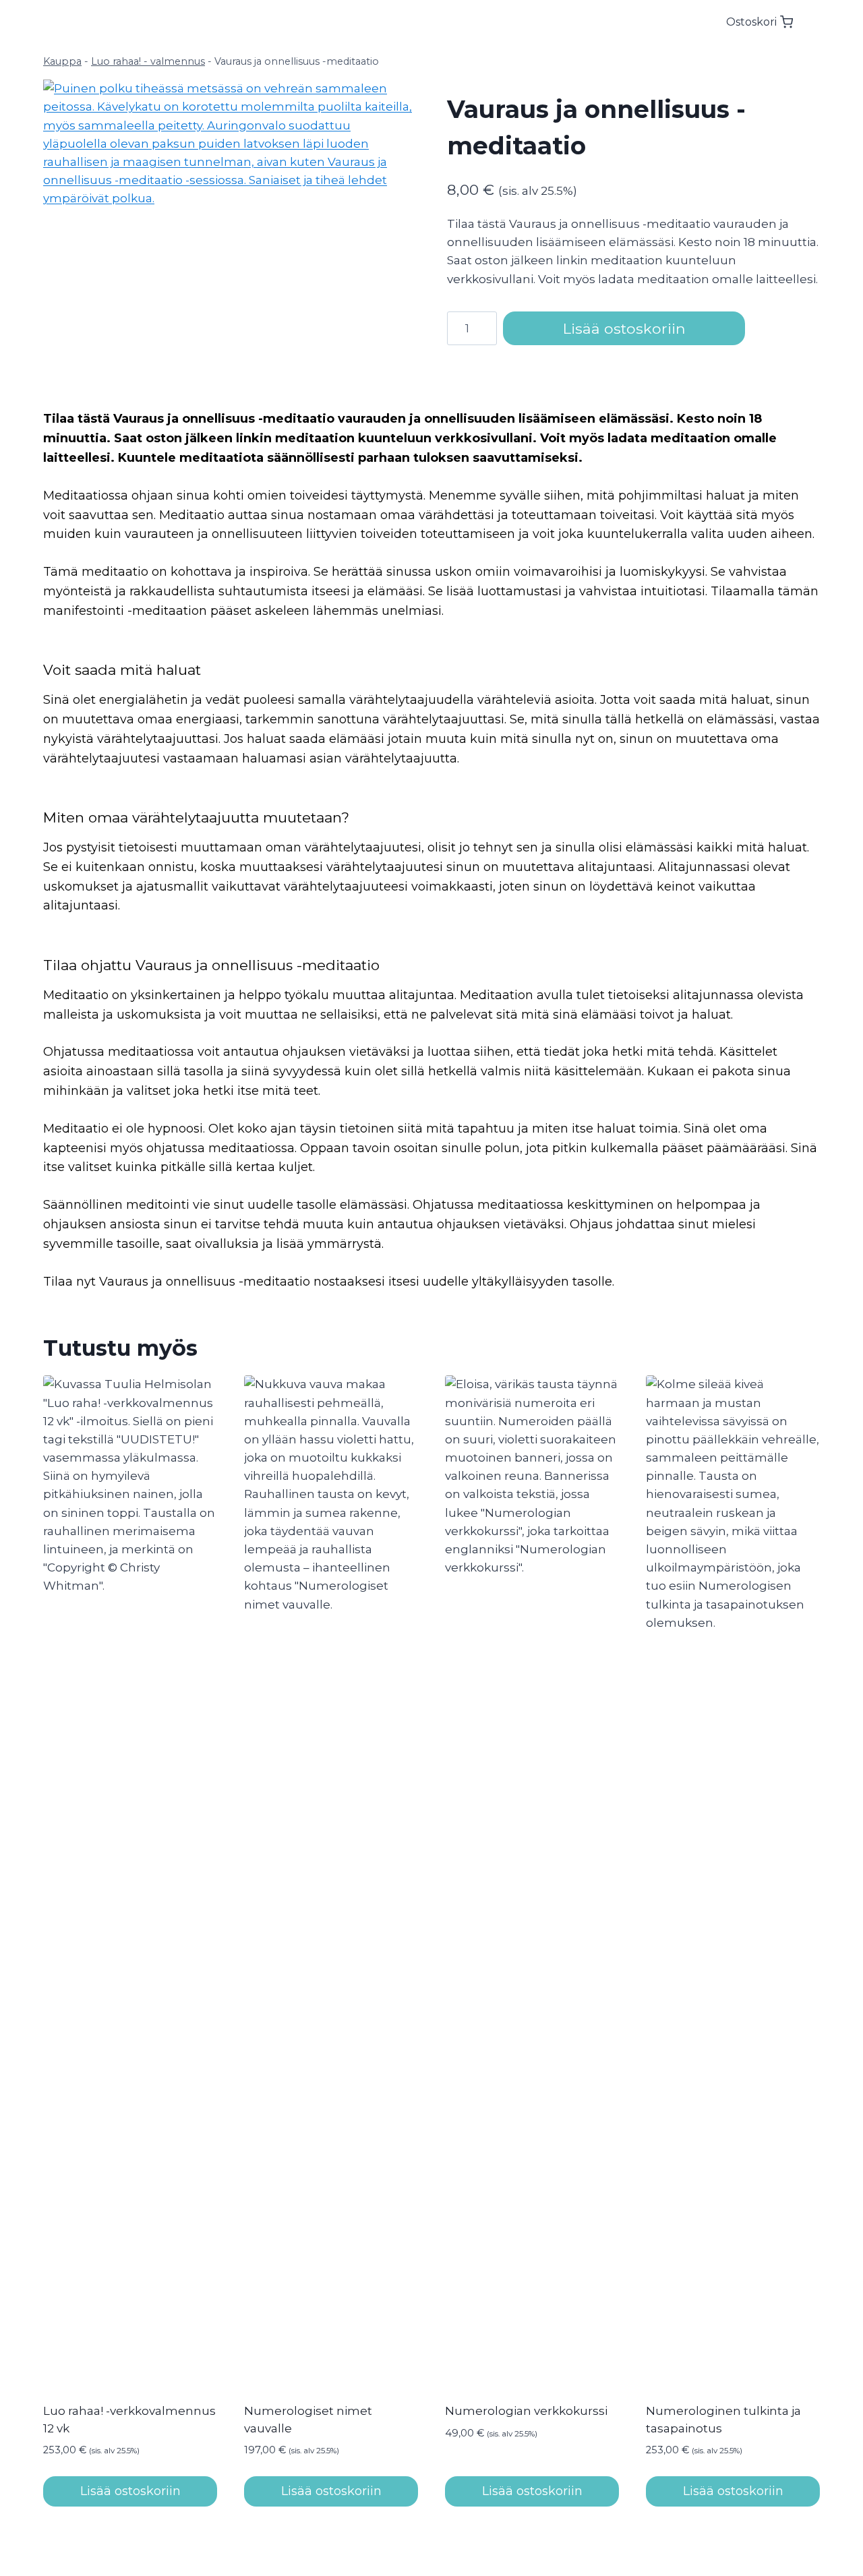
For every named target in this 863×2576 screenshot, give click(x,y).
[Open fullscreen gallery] (403, 342)
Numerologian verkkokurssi (526, 2411)
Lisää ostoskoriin (624, 328)
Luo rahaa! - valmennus (148, 61)
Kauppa (62, 61)
